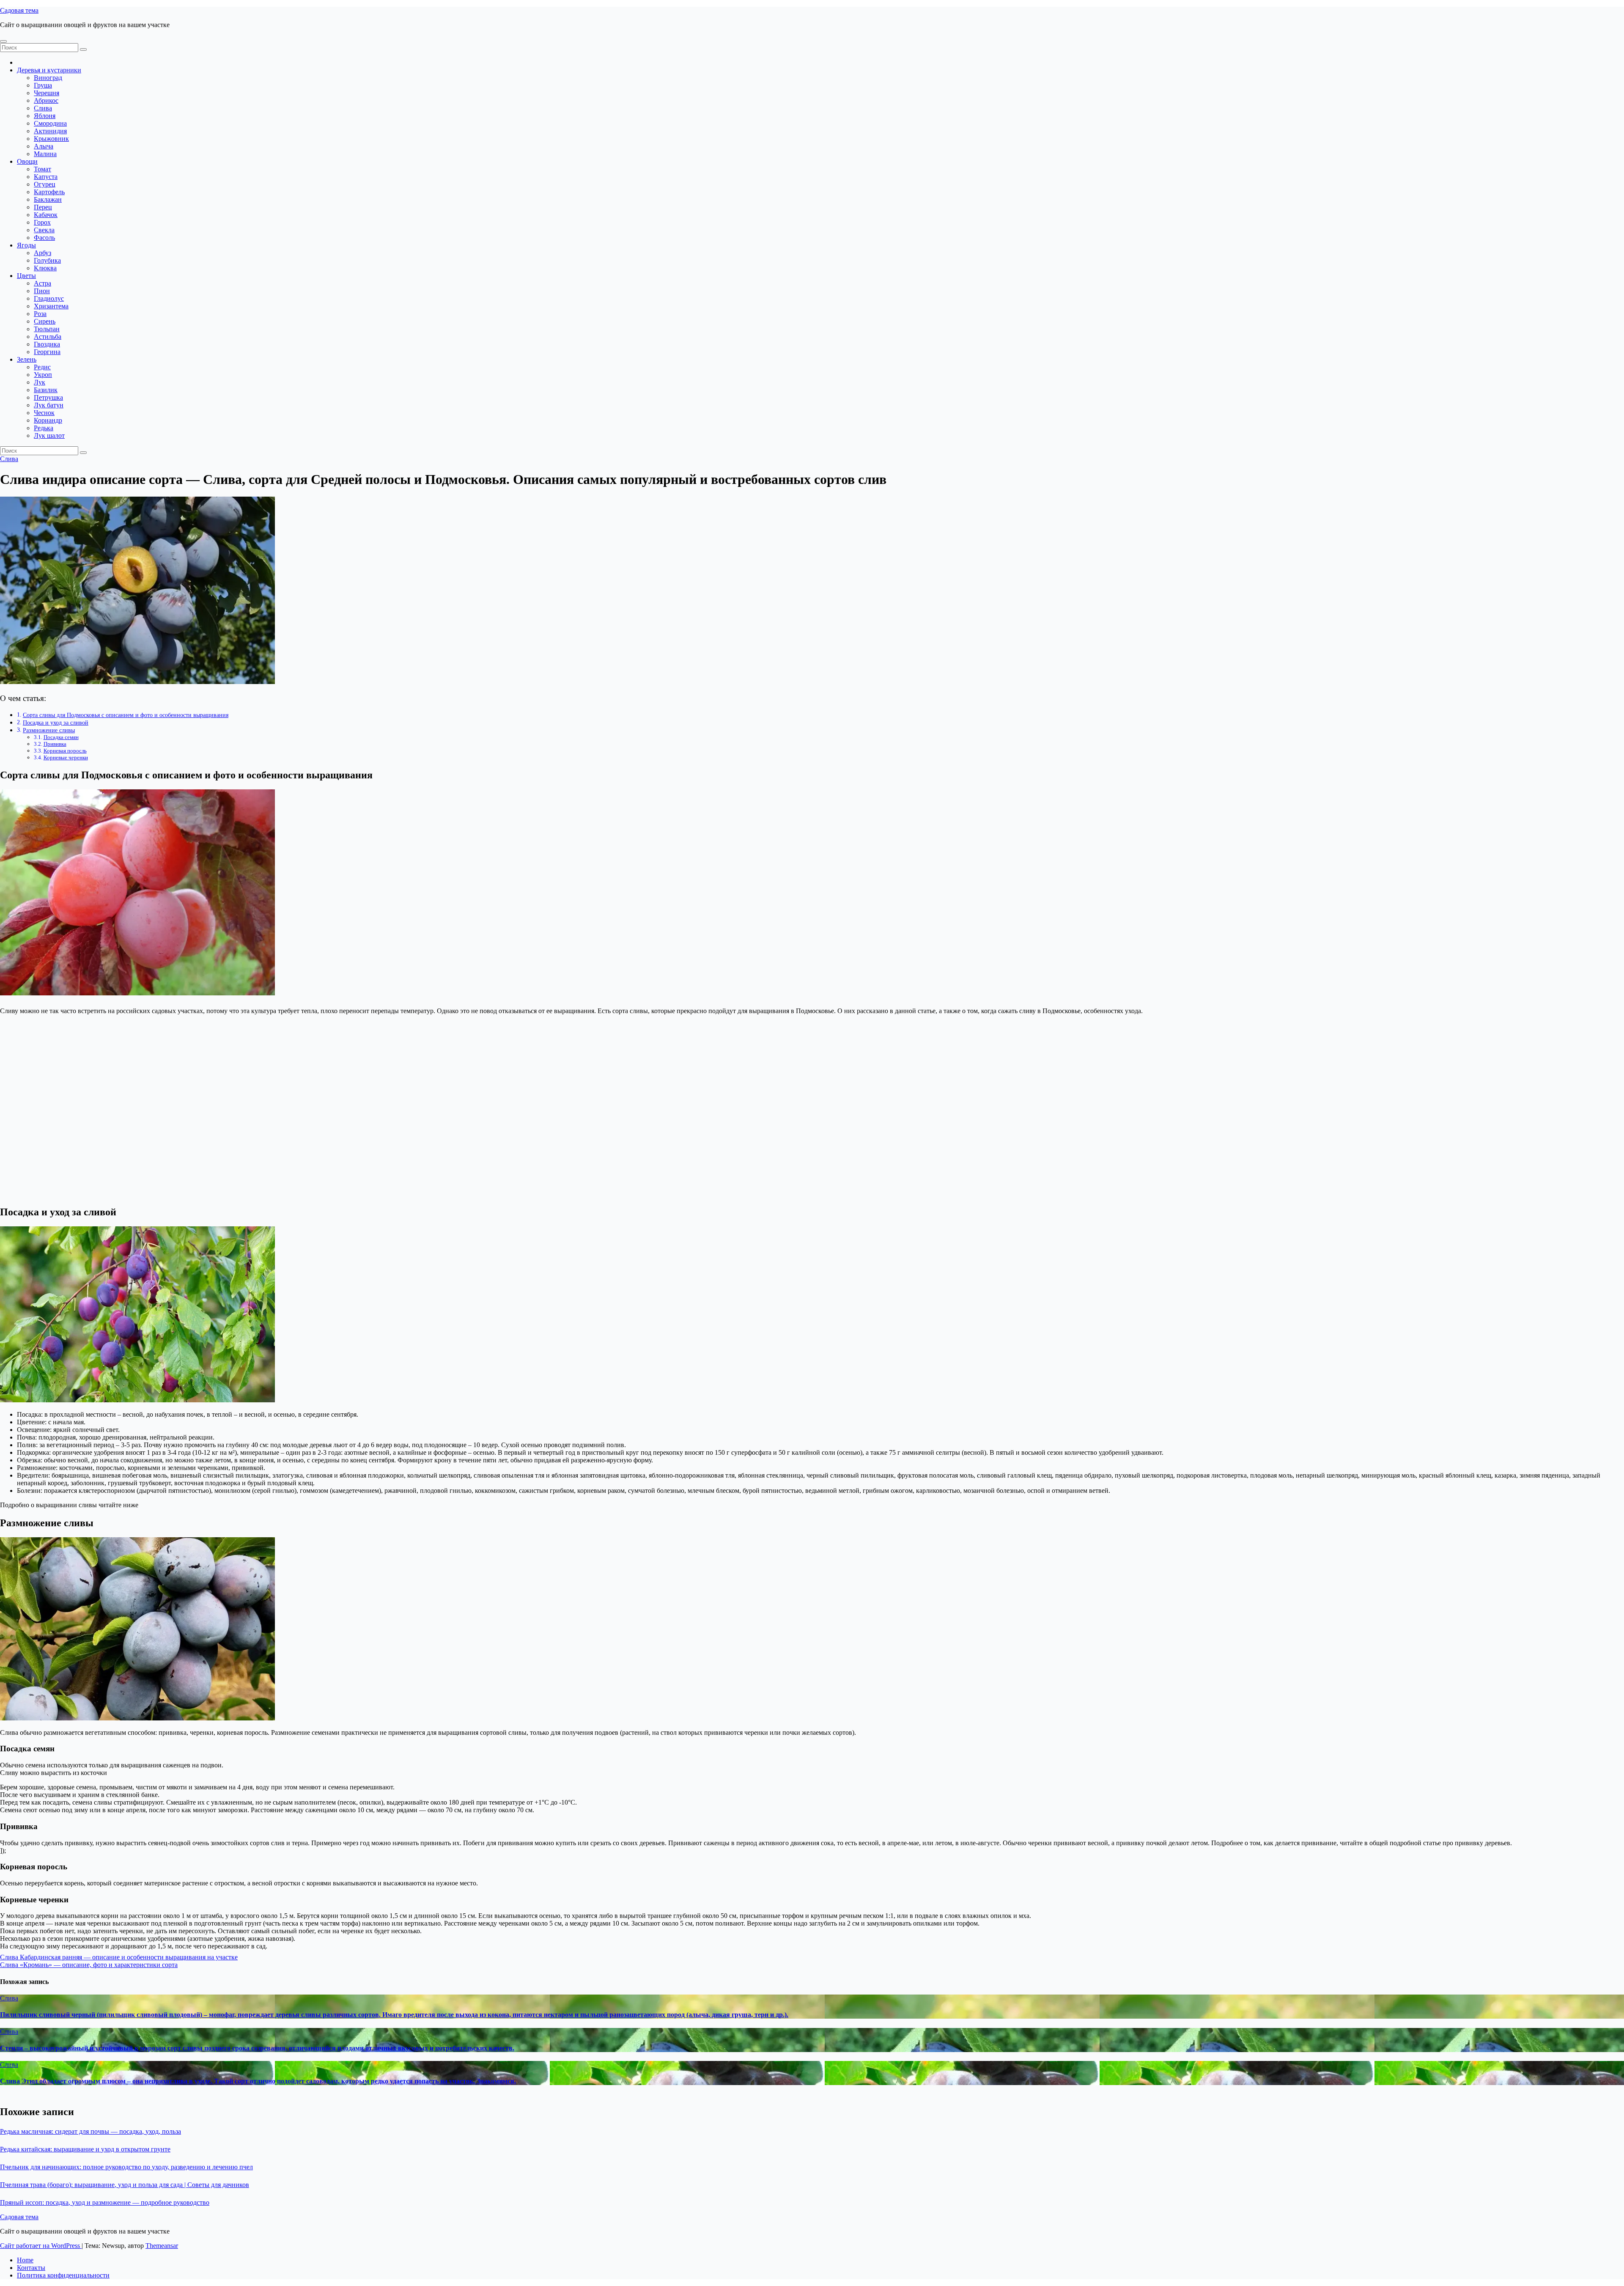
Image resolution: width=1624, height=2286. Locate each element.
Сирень (45, 321)
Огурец (45, 184)
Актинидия (50, 131)
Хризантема (51, 306)
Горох (42, 222)
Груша (43, 85)
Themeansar (162, 2246)
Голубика (47, 260)
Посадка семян (61, 737)
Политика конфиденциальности (63, 2275)
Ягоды (26, 245)
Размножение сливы (49, 730)
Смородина (50, 123)
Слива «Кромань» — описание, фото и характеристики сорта (89, 1965)
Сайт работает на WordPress (41, 2246)
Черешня (47, 93)
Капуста (46, 177)
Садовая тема (19, 10)
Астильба (48, 337)
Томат (43, 169)
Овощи (27, 161)
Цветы (26, 276)
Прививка (55, 744)
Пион (42, 291)
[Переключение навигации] (3, 41)
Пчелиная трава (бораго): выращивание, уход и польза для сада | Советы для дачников (125, 2185)
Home (25, 2260)
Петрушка (48, 397)
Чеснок (44, 413)
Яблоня (45, 116)
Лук (40, 382)
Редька (44, 428)
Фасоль (44, 238)
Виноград (48, 78)
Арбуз (43, 253)
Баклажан (48, 199)
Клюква (45, 268)
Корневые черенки (66, 757)
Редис (42, 367)
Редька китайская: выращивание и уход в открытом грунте (85, 2149)
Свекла (44, 230)
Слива (43, 108)
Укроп (43, 375)
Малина (45, 154)
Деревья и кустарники (49, 70)
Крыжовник (51, 139)
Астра (43, 283)
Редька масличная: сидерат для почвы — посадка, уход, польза (91, 2131)
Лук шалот (49, 435)
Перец (43, 207)
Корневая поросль (65, 751)
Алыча (44, 146)
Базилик (46, 390)
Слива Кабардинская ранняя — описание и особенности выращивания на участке (119, 1957)
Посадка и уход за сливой (56, 723)
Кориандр (48, 420)
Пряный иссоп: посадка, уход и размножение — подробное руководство (105, 2202)
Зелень (27, 359)
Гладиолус (49, 298)
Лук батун (49, 405)
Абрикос (46, 100)
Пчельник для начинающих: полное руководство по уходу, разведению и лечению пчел (126, 2167)
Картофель (49, 192)
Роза (40, 314)
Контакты (31, 2268)
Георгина (47, 352)
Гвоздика (47, 344)
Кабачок (46, 215)
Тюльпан (47, 329)
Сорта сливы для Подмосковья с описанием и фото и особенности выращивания (126, 715)
